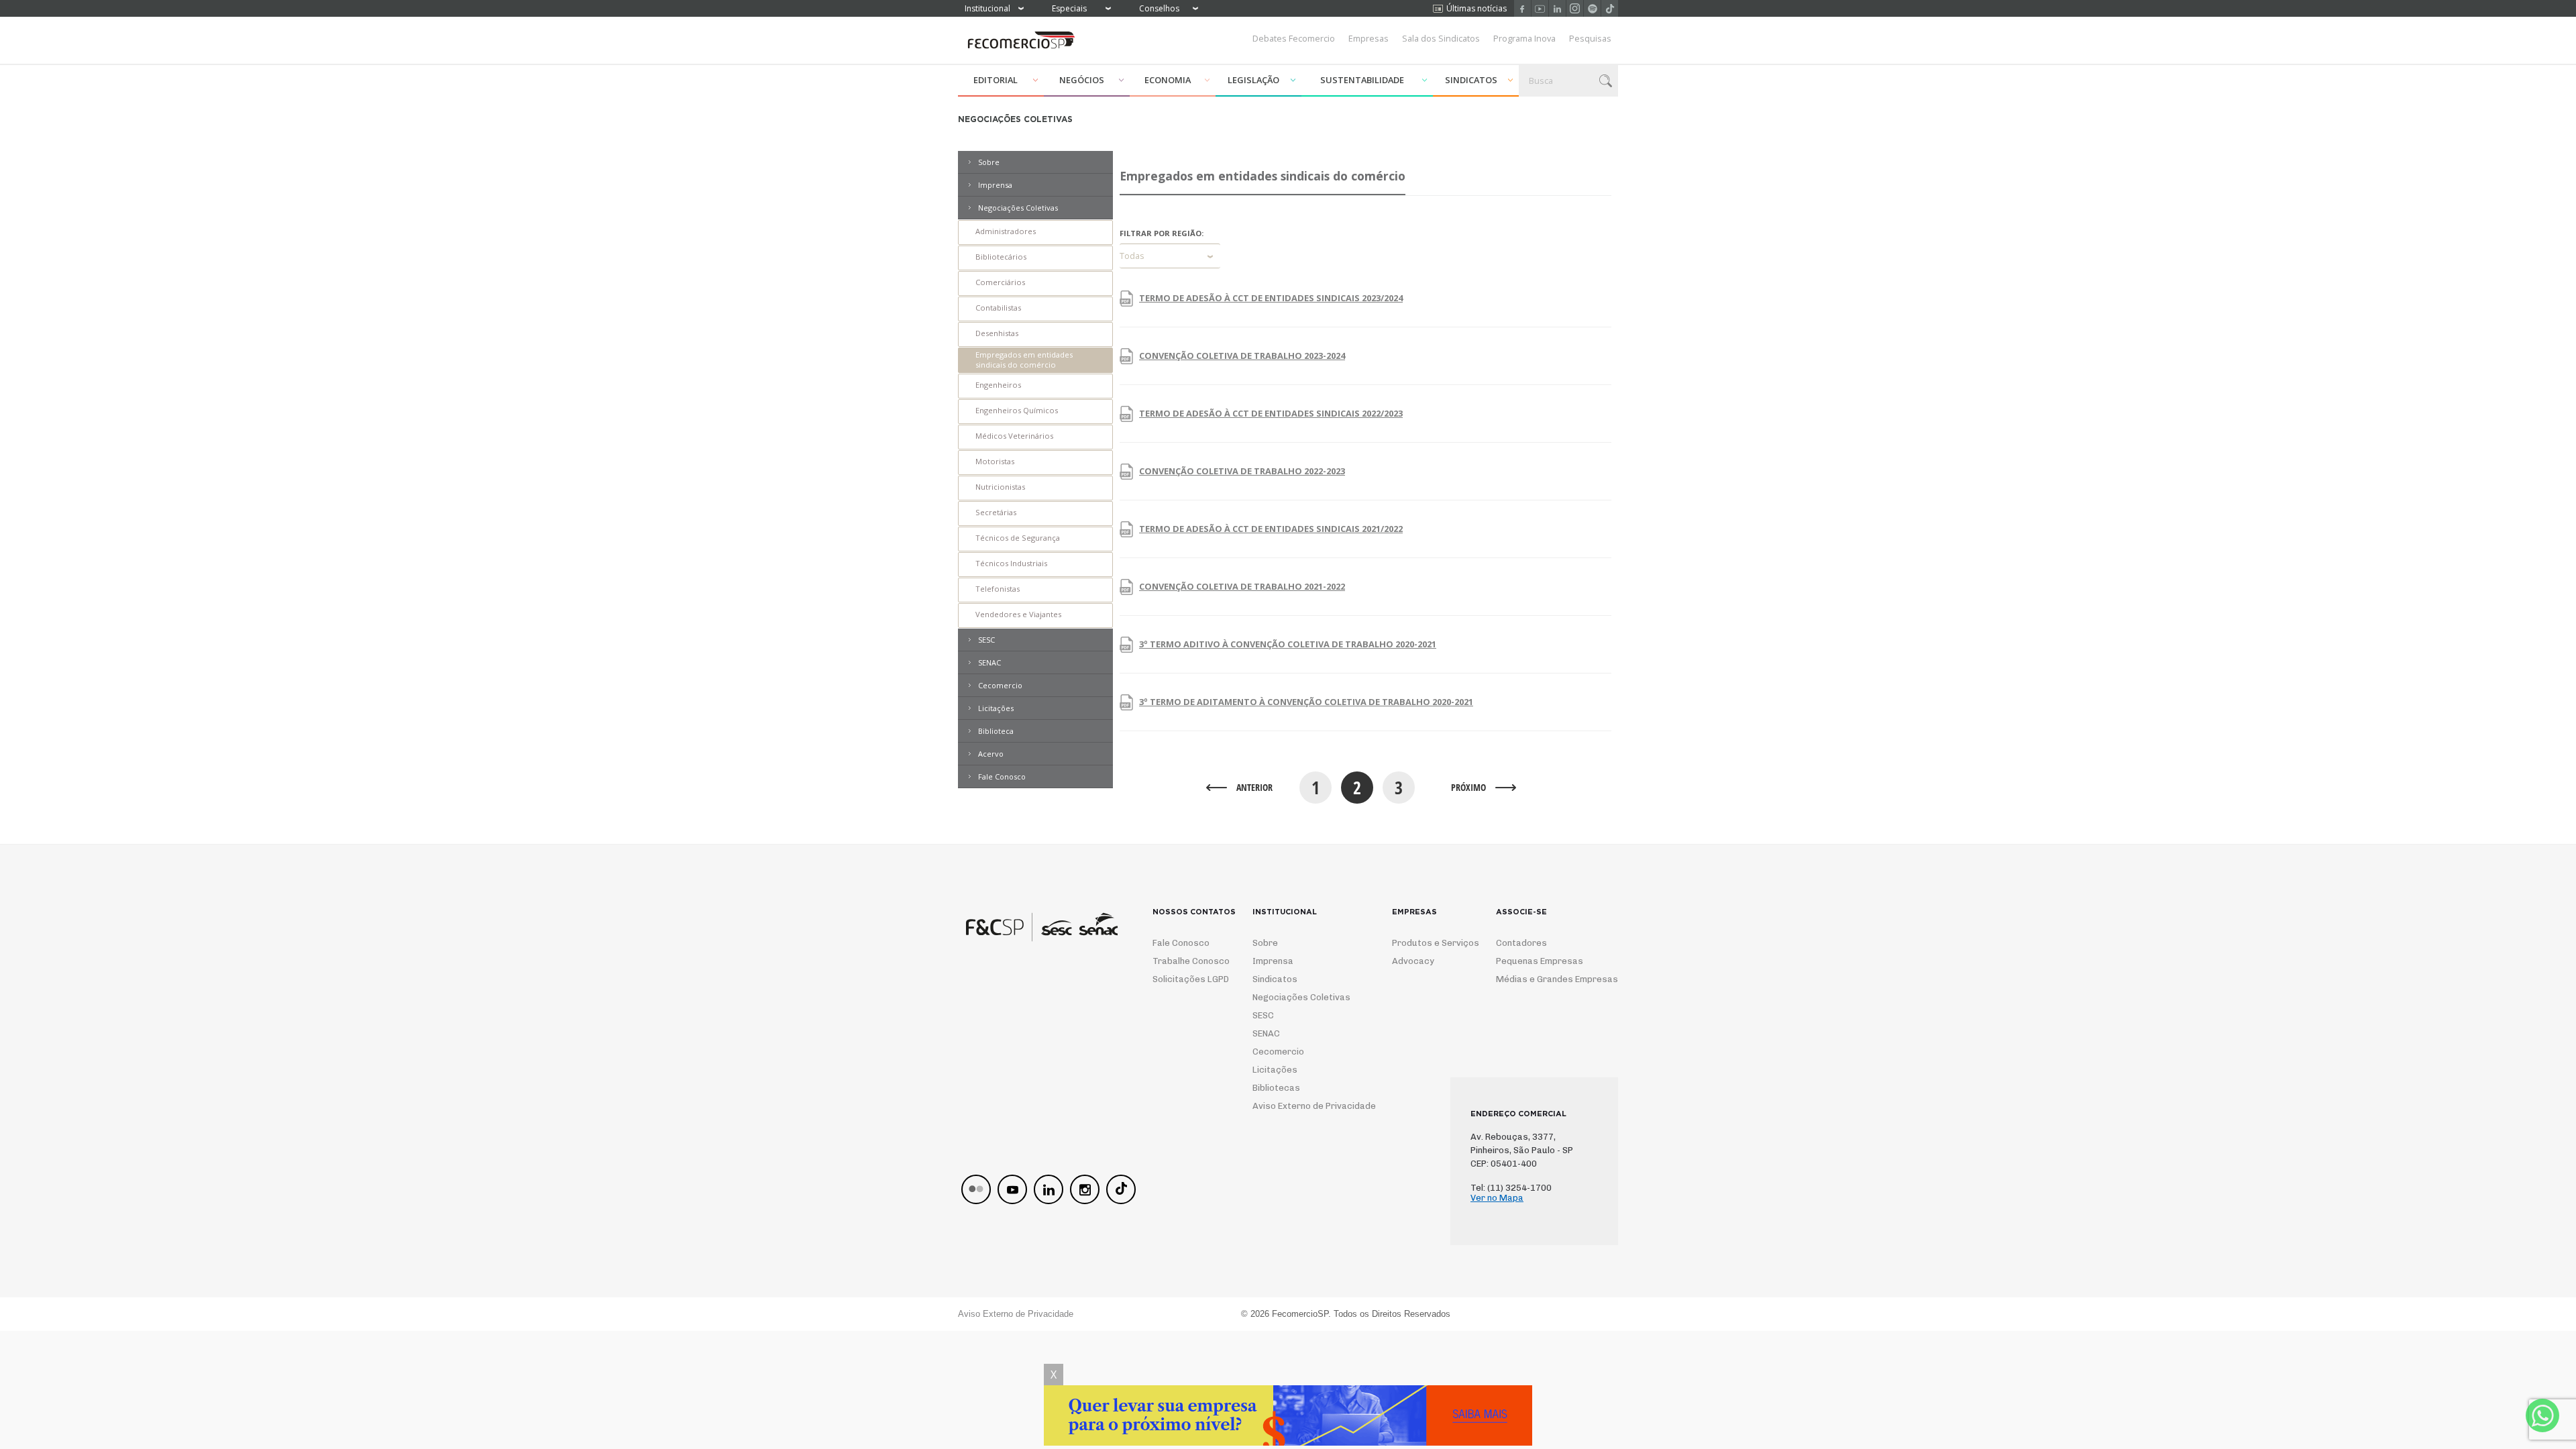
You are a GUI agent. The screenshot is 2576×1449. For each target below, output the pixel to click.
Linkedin (1557, 8)
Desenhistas (997, 333)
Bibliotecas (1276, 1088)
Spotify (1592, 8)
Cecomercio (1000, 685)
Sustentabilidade (1362, 80)
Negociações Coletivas (1018, 208)
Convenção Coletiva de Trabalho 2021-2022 (1242, 586)
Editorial (996, 80)
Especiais (1069, 8)
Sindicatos (1471, 80)
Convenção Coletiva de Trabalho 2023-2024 (1242, 356)
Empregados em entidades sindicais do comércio (1024, 360)
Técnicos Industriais (1011, 563)
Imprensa (995, 185)
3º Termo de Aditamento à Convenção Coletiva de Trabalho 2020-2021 (1306, 702)
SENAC (989, 662)
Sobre (989, 162)
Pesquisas (1590, 38)
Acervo (991, 754)
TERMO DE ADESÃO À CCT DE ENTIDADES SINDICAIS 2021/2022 (1271, 529)
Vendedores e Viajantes (1018, 614)
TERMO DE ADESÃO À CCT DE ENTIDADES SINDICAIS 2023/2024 (1271, 298)
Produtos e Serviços (1427, 943)
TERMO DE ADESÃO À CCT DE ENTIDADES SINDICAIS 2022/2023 (1271, 413)
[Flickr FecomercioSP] (976, 1189)
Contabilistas (998, 308)
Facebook (1522, 8)
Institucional (987, 8)
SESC (986, 640)
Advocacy (1413, 961)
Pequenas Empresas (1540, 961)
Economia (1168, 80)
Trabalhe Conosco (1186, 961)
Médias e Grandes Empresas (1545, 979)
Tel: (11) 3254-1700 (1511, 1188)
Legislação (1253, 80)
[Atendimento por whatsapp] (2542, 1415)
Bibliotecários (1001, 257)
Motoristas (995, 461)
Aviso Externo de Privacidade (1302, 1106)
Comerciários (1000, 282)
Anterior (1254, 787)
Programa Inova (1524, 38)
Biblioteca (996, 731)
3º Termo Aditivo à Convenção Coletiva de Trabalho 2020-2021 (1288, 644)
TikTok (1610, 8)
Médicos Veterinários (1014, 436)
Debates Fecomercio (1294, 38)
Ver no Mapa (1497, 1198)
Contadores (1521, 943)
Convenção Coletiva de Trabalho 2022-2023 (1242, 471)
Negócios (1082, 80)
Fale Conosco (1002, 776)
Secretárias (996, 512)
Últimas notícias (1477, 8)
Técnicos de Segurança (1018, 538)
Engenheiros (998, 385)
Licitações (996, 708)
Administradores (1006, 231)
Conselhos (1159, 8)
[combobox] (1170, 256)
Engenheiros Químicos (1017, 410)
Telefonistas (998, 589)
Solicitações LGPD (1186, 979)
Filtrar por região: (1162, 233)
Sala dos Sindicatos (1441, 38)
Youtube (1540, 8)
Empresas (1368, 38)
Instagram (1575, 8)
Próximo (1468, 787)
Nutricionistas (1000, 487)
